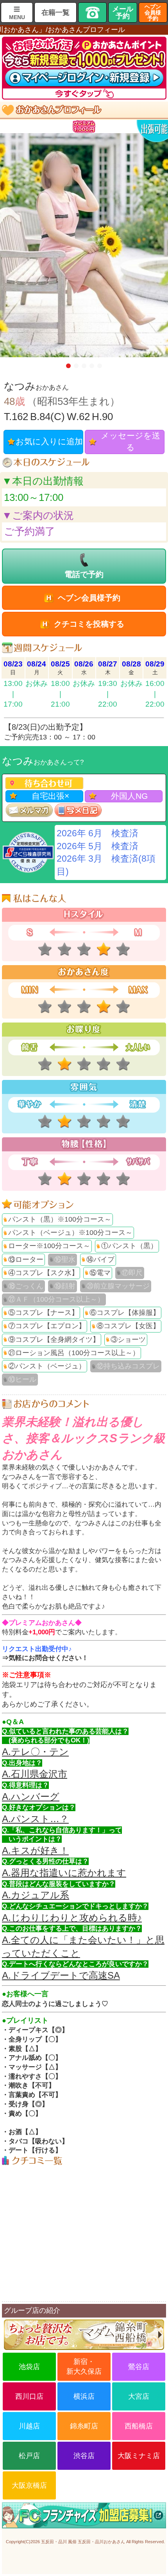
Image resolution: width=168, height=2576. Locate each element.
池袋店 (29, 2367)
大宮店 (139, 2396)
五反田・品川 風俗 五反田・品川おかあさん (83, 2542)
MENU (17, 17)
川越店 (29, 2426)
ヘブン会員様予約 (153, 12)
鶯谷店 (139, 2367)
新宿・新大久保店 (84, 2367)
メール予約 (123, 12)
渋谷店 (84, 2456)
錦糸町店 (84, 2426)
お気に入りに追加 (49, 442)
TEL (92, 12)
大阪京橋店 (29, 2485)
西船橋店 (139, 2426)
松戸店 (29, 2456)
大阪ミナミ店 (139, 2456)
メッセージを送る (130, 442)
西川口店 (29, 2396)
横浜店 (84, 2396)
